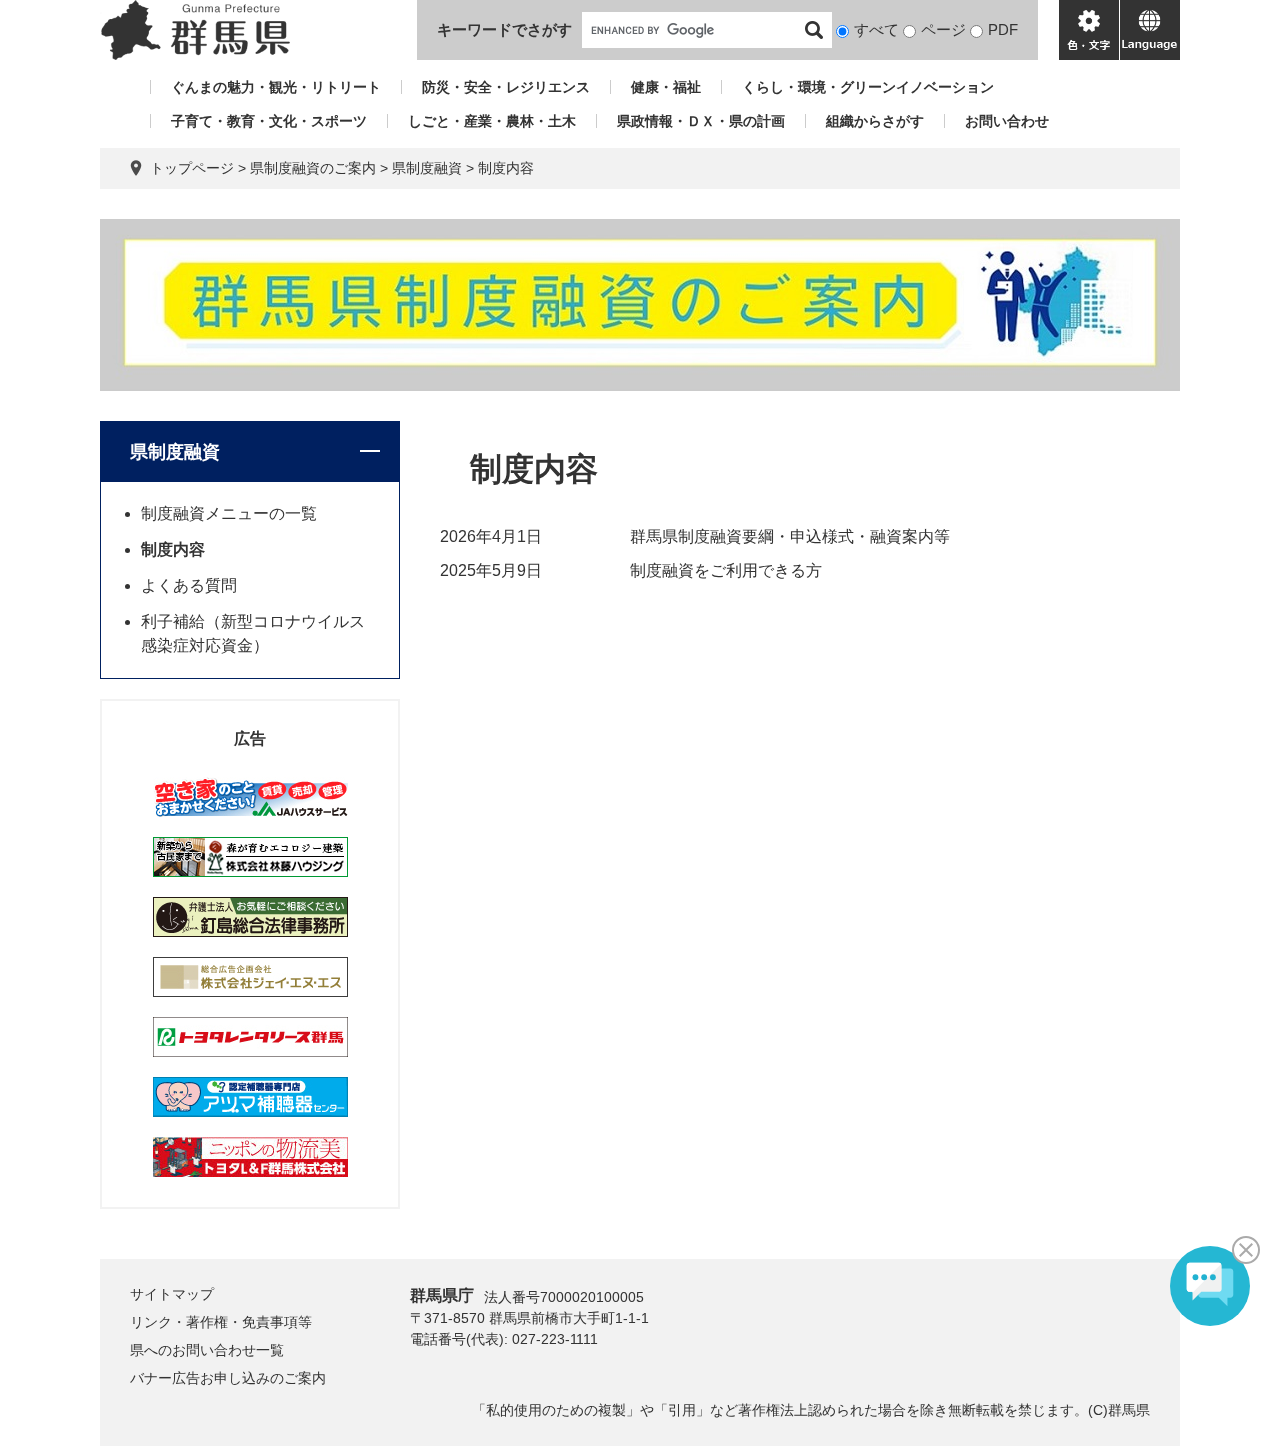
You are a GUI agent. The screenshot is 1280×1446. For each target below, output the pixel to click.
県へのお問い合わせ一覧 (207, 1350)
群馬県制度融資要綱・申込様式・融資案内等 (790, 536)
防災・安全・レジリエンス (506, 87)
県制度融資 (427, 168)
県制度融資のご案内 (313, 168)
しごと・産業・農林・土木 (492, 121)
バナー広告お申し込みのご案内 (228, 1378)
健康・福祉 (666, 87)
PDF (1003, 29)
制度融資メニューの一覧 (229, 513)
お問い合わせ (1007, 121)
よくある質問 (189, 585)
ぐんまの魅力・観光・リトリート (276, 87)
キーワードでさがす (504, 29)
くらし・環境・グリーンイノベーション (868, 87)
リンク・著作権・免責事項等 (221, 1322)
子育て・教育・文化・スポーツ (269, 121)
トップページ (192, 168)
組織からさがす (875, 121)
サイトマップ (172, 1294)
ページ (943, 29)
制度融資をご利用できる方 (726, 570)
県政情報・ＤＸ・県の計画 (701, 121)
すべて (876, 29)
